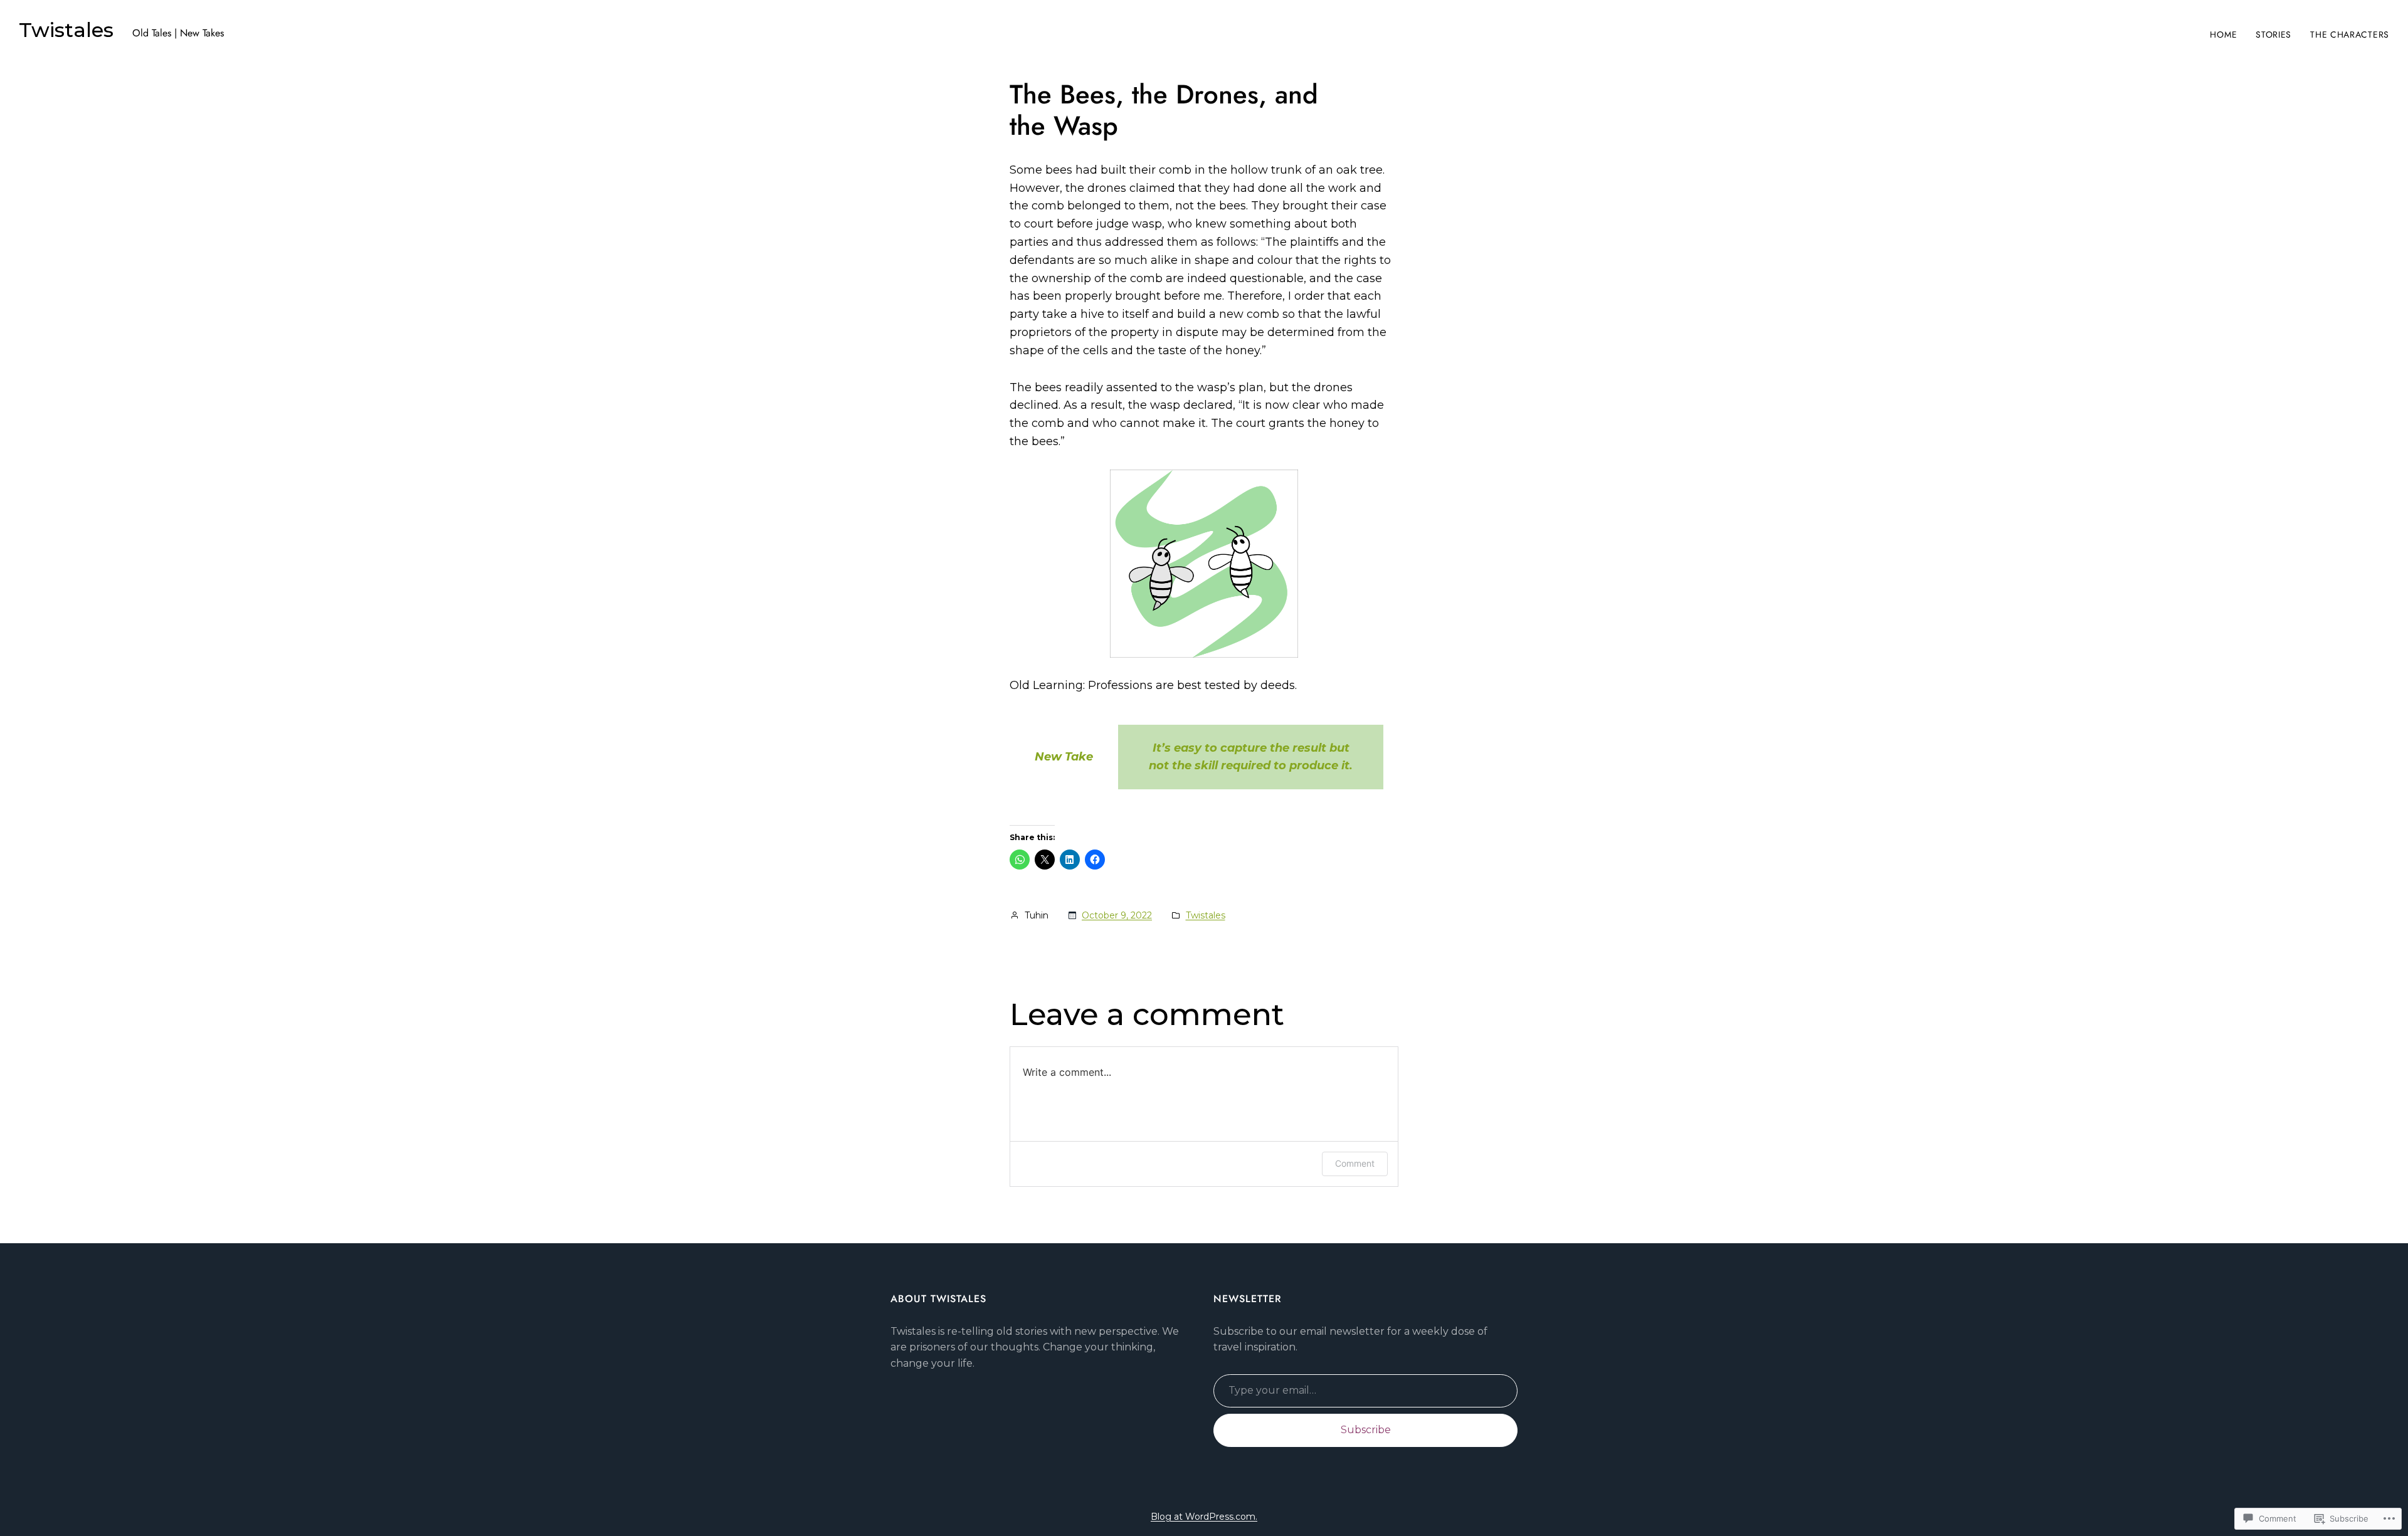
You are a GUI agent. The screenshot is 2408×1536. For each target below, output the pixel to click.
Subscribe (1366, 1430)
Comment (1355, 1163)
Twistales (66, 30)
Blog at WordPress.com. (1204, 1517)
